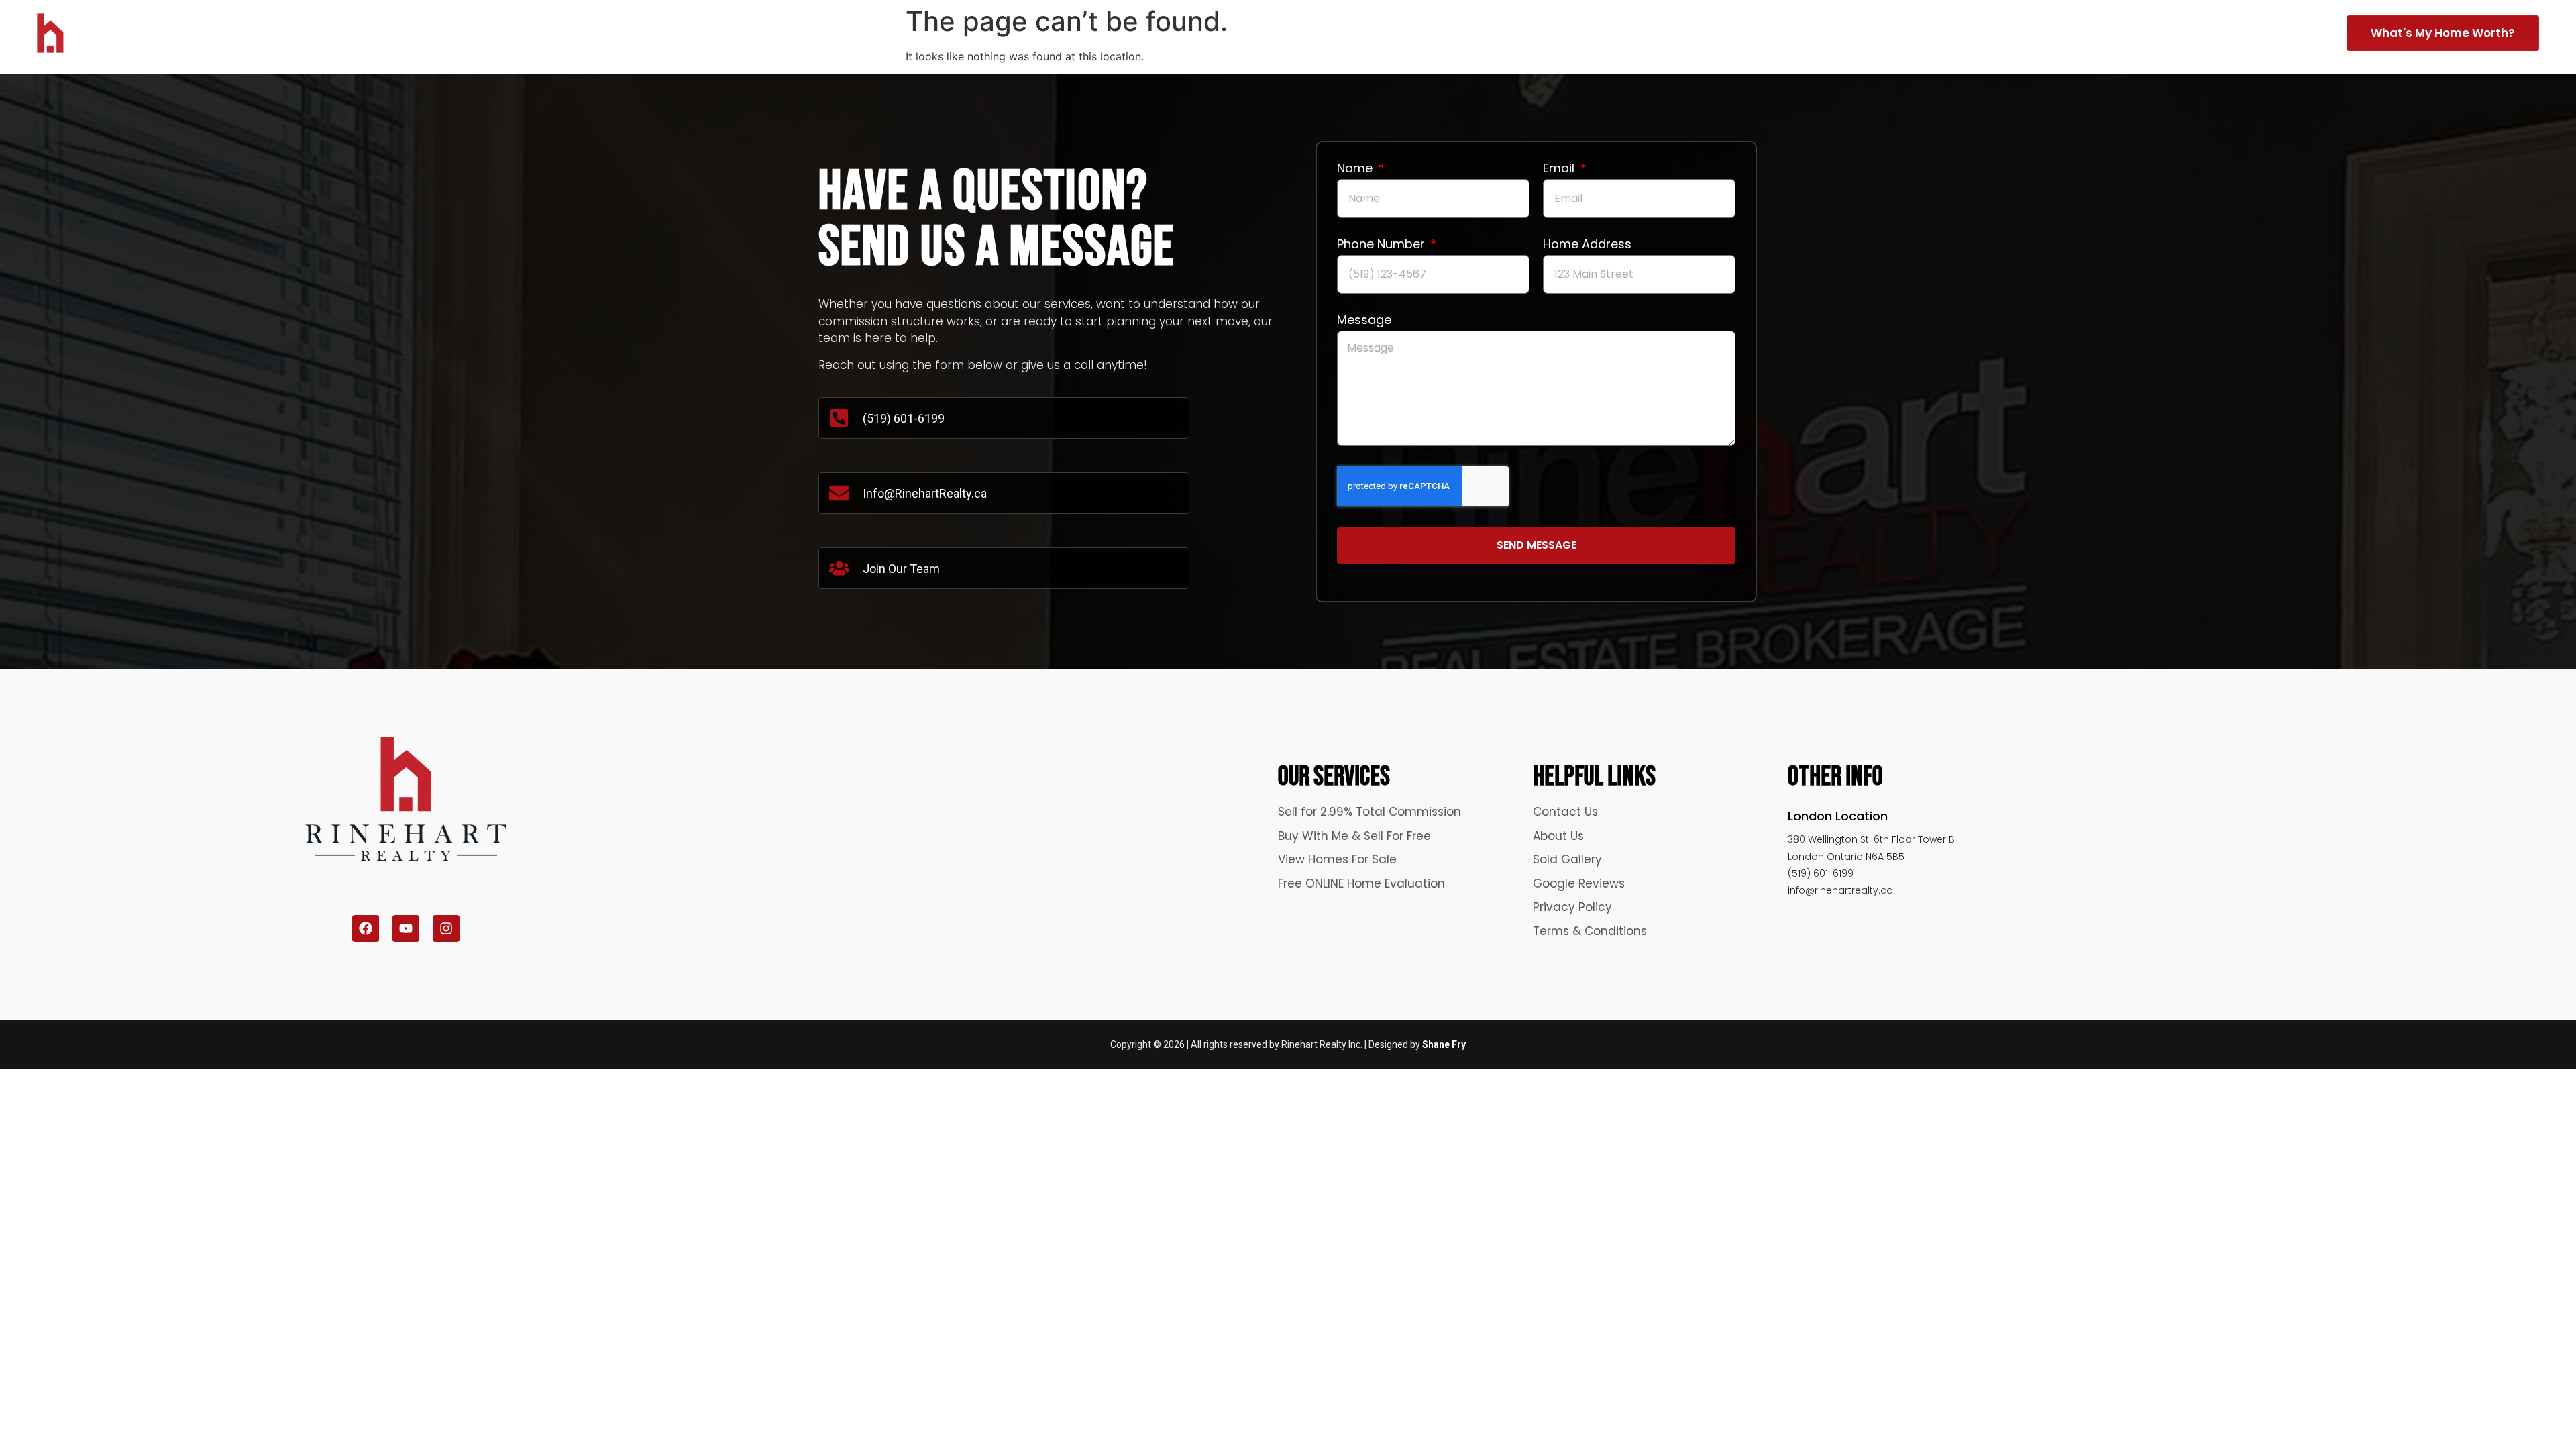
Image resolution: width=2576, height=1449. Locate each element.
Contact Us (2286, 31)
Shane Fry (1444, 1044)
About (2201, 31)
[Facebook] (366, 928)
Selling (2021, 31)
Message (1364, 321)
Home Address (1587, 245)
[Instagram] (446, 928)
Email (1560, 169)
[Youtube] (406, 928)
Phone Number (1383, 245)
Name (1356, 169)
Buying (2111, 31)
